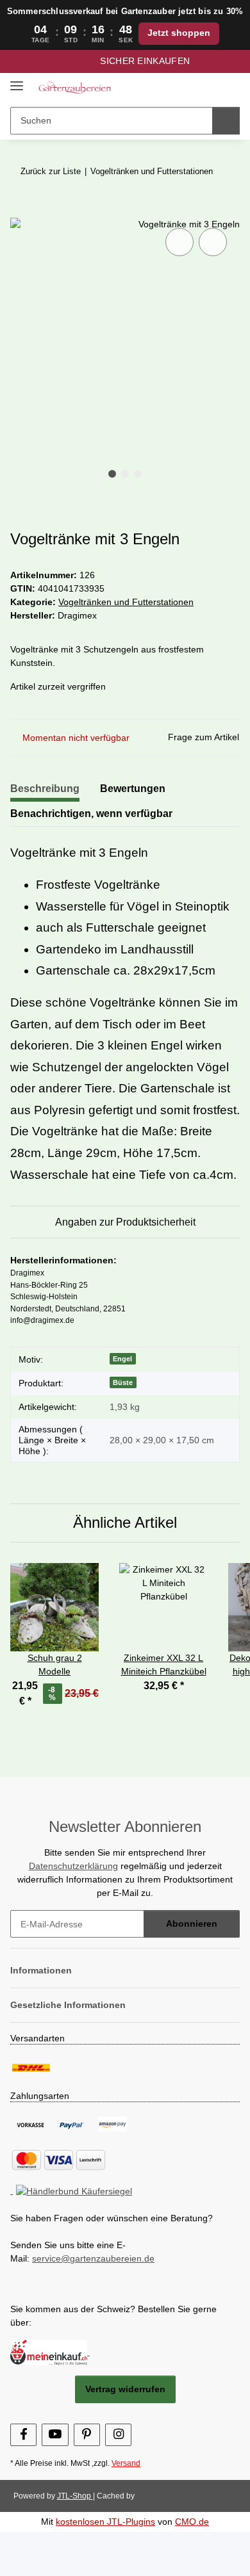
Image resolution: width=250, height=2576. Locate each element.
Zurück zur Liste (51, 171)
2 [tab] (125, 474)
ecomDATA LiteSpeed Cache (187, 2496)
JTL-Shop (75, 2496)
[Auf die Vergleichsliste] (179, 242)
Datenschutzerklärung (73, 1866)
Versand (126, 2463)
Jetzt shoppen (179, 33)
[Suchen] (226, 121)
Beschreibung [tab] (45, 789)
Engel (122, 1359)
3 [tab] (138, 474)
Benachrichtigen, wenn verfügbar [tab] (91, 814)
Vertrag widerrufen (125, 2389)
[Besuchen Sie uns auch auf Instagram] (118, 2435)
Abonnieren (192, 1924)
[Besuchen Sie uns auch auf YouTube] (55, 2435)
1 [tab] (112, 474)
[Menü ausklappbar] (17, 81)
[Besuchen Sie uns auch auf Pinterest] (87, 2435)
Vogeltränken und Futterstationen (126, 602)
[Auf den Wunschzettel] (213, 242)
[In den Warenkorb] (21, 211)
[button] (189, 87)
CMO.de (192, 2522)
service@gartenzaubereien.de (93, 2258)
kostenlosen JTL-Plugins (105, 2522)
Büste (123, 1382)
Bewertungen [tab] (133, 789)
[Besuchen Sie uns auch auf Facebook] (23, 2435)
